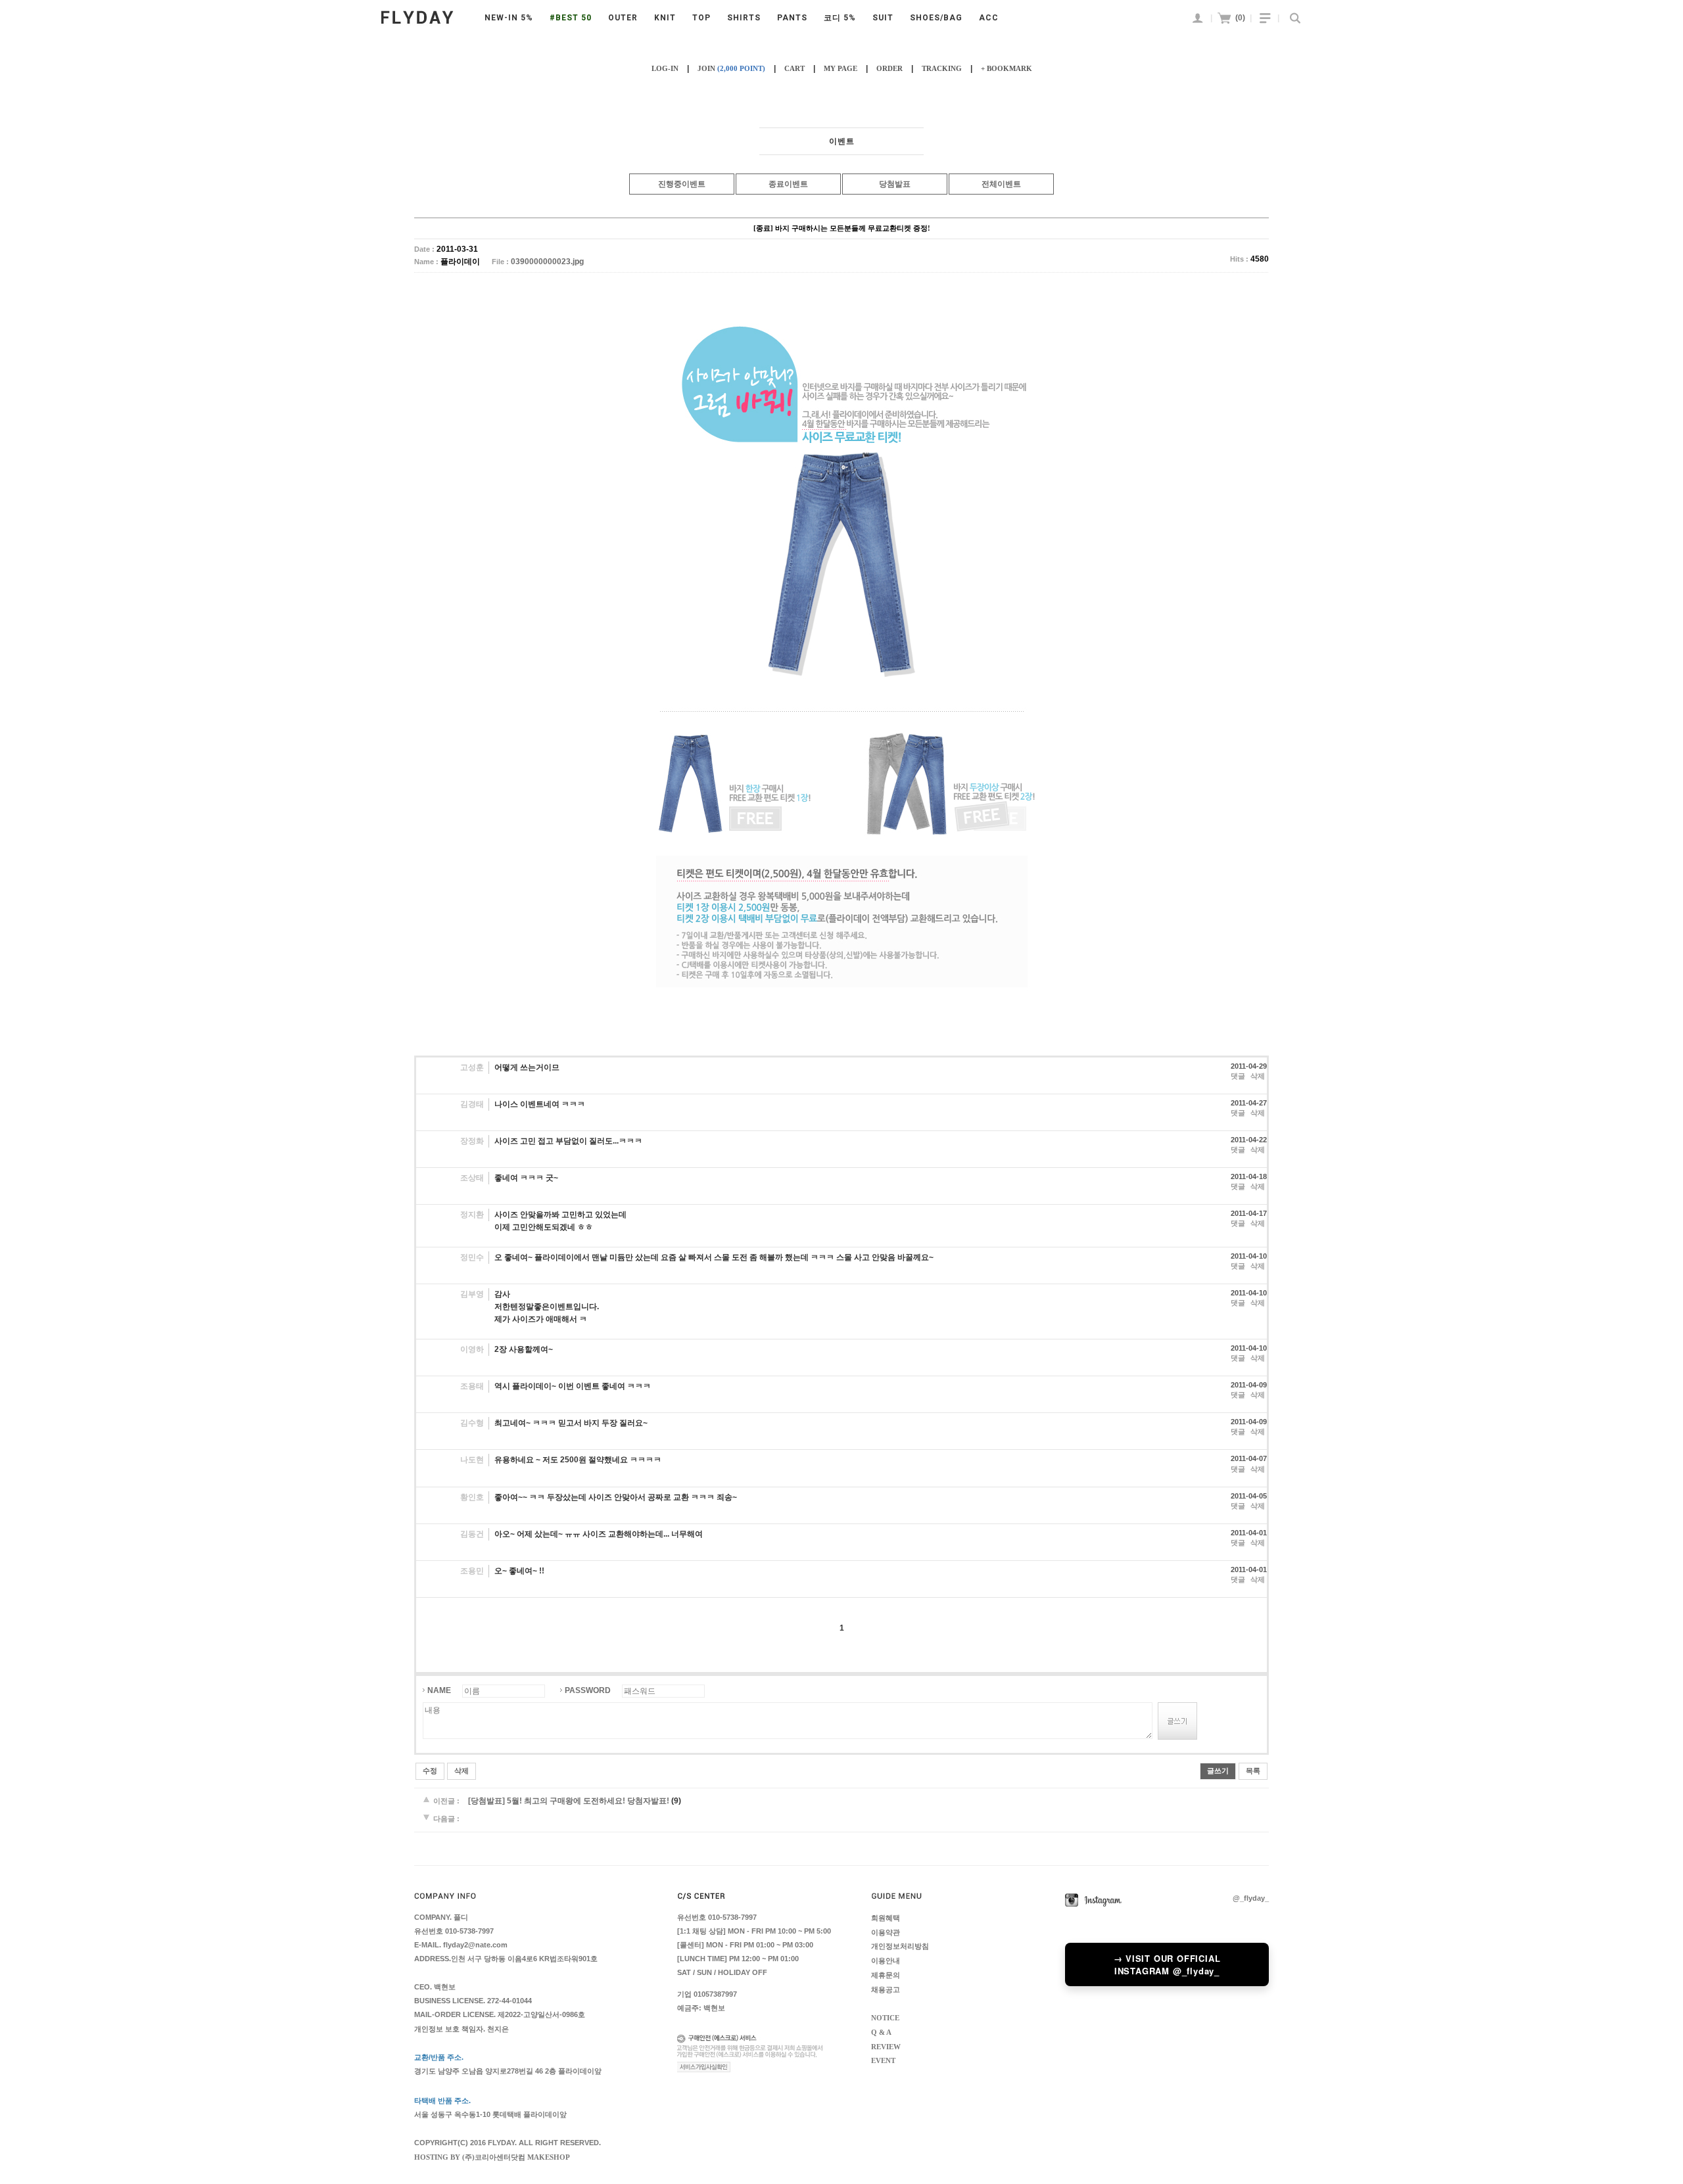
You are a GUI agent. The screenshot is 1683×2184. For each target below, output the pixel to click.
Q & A (881, 2033)
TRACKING (942, 68)
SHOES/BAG (936, 18)
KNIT (665, 18)
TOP (701, 18)
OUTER (623, 18)
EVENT (883, 2061)
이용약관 (886, 1932)
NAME (439, 1690)
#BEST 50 (571, 18)
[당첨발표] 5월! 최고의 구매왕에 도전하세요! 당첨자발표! (569, 1801)
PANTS (792, 18)
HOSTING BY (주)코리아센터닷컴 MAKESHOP (492, 2157)
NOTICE (885, 2018)
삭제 (1258, 1076)
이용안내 (886, 1961)
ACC (989, 18)
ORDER (889, 68)
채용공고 (886, 1989)
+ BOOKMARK (1007, 68)
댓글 (1238, 1076)
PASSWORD (588, 1690)
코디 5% (840, 18)
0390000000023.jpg (547, 262)
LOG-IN (665, 68)
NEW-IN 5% (509, 18)
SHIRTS (744, 18)
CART (794, 68)
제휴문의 (886, 1975)
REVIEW (886, 2046)
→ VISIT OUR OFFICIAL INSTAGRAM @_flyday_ (1167, 1964)
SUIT (883, 18)
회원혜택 (886, 1918)
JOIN (731, 68)
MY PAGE (841, 68)
